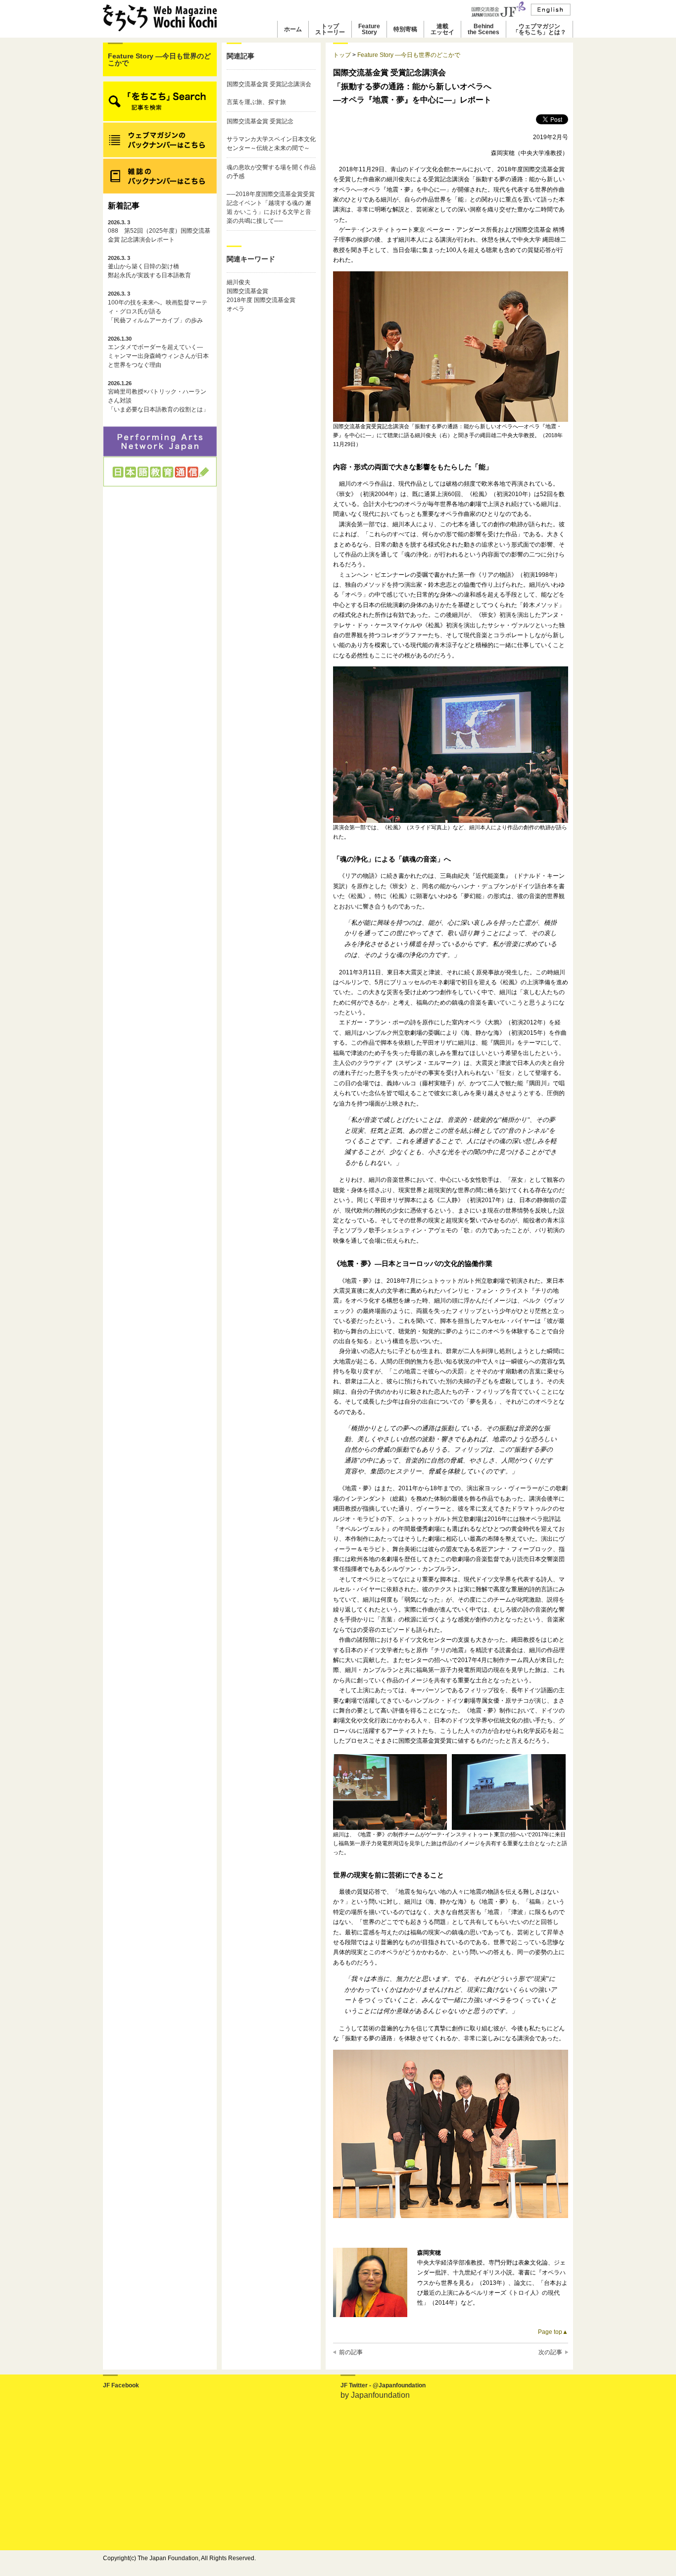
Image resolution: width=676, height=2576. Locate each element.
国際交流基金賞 (247, 291)
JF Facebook (121, 2385)
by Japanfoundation (375, 2395)
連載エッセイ (442, 29)
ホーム (293, 29)
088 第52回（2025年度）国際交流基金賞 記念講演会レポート (159, 231)
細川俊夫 (239, 282)
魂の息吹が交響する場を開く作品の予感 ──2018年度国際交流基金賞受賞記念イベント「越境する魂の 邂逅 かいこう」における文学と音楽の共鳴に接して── (271, 194)
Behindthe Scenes (483, 29)
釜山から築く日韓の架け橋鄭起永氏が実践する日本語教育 (149, 267)
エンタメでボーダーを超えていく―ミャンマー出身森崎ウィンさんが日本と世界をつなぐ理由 (158, 352)
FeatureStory (369, 29)
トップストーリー (330, 29)
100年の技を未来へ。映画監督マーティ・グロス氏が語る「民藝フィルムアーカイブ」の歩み (158, 307)
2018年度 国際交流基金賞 (261, 300)
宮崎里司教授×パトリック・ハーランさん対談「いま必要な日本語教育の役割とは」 (158, 397)
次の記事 (550, 2352)
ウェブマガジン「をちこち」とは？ (539, 29)
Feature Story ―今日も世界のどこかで (159, 59)
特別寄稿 (405, 29)
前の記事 (351, 2352)
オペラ (236, 309)
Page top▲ (553, 2332)
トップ (342, 55)
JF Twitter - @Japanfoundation (383, 2385)
